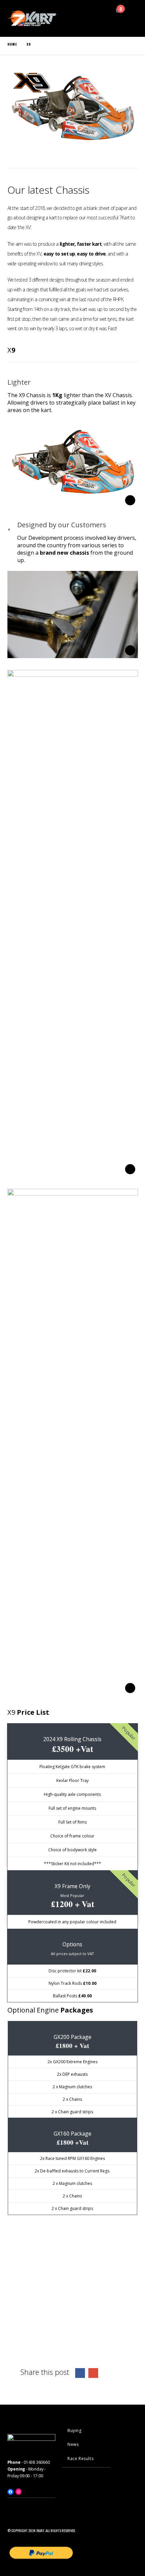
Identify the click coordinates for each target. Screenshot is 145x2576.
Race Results (80, 2459)
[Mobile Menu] (115, 22)
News (73, 2444)
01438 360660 (37, 2462)
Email (93, 2373)
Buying (75, 2430)
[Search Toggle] (102, 10)
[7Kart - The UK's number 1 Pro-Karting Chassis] (33, 18)
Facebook (80, 2373)
